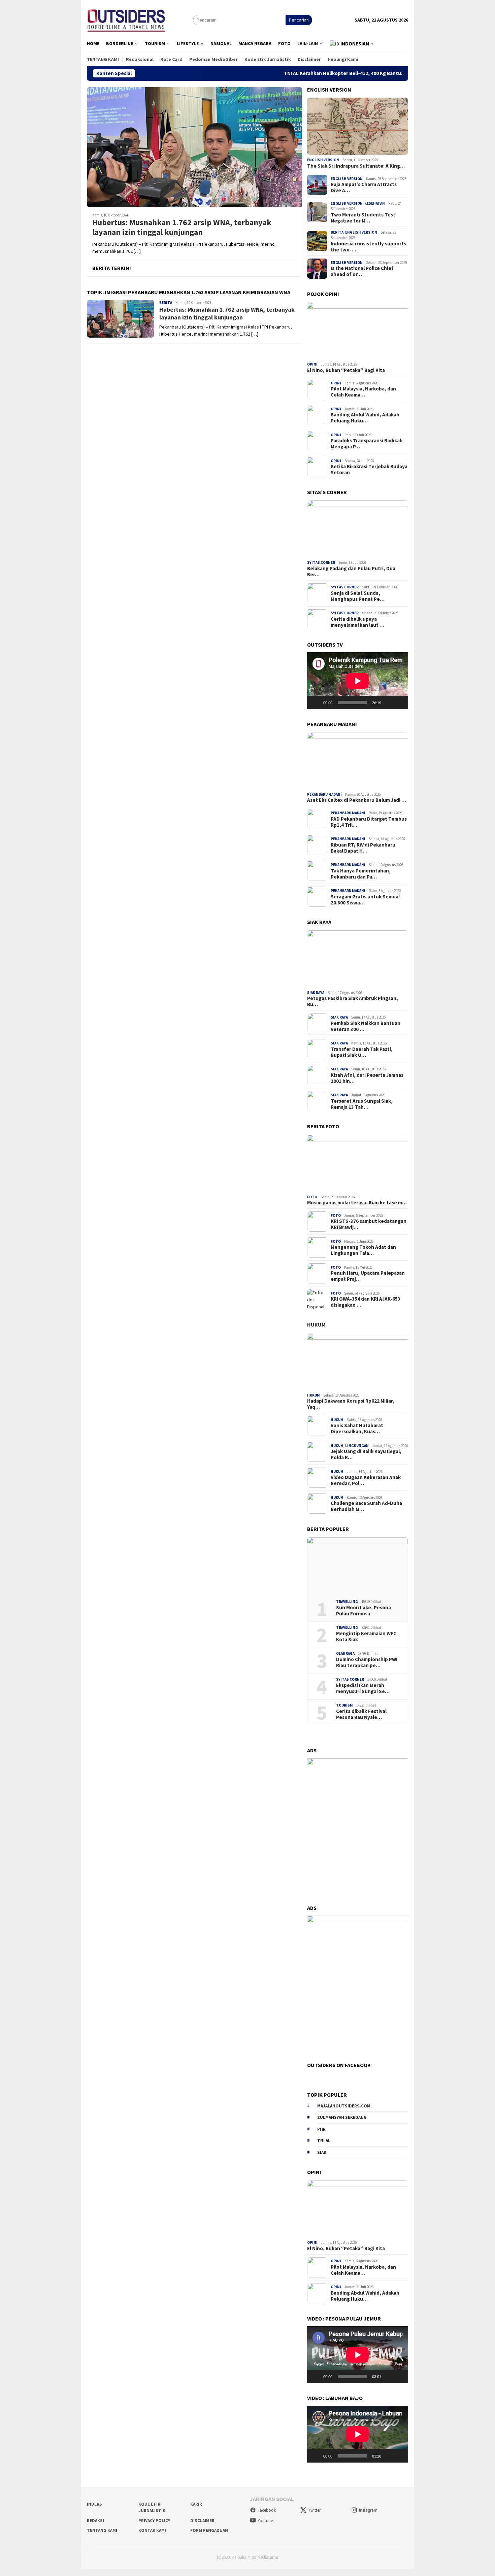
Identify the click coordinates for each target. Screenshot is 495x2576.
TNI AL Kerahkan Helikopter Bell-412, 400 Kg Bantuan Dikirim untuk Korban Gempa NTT (311, 73)
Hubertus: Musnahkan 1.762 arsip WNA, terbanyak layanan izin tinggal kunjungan (182, 228)
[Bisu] (389, 702)
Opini (312, 364)
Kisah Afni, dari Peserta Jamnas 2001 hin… (367, 1078)
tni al (324, 2141)
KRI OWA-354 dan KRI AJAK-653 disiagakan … (366, 1302)
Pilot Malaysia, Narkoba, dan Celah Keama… (363, 392)
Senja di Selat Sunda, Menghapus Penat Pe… (358, 596)
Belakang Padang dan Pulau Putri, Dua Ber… (351, 571)
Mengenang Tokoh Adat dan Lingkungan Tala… (363, 1250)
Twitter (314, 2510)
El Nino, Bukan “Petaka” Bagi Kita (346, 370)
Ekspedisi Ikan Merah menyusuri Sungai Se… (363, 1688)
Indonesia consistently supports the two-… (368, 247)
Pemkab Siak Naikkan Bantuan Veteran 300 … (366, 1026)
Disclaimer (202, 2521)
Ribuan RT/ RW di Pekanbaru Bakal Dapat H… (363, 848)
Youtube (265, 2521)
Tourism (344, 1705)
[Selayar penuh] (399, 702)
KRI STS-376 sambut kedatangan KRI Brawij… (369, 1224)
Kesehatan (375, 203)
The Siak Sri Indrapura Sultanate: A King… (356, 166)
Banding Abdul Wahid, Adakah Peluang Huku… (365, 418)
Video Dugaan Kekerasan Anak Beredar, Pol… (366, 1480)
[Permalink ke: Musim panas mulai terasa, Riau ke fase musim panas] (358, 1163)
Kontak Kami (152, 2530)
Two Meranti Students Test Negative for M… (363, 218)
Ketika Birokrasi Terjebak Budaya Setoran (369, 470)
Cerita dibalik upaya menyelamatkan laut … (357, 622)
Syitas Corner (321, 562)
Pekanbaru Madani (324, 794)
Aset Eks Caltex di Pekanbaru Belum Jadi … (357, 800)
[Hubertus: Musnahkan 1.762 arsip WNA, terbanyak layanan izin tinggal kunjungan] (195, 147)
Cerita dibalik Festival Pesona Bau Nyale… (361, 1714)
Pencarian (299, 20)
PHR (321, 2129)
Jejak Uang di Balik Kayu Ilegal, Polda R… (366, 1454)
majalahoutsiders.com (344, 2106)
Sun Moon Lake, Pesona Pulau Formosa (364, 1611)
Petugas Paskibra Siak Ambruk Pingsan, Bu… (353, 1001)
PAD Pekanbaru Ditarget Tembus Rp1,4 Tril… (369, 822)
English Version (323, 160)
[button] (352, 44)
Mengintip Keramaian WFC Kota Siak (366, 1637)
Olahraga (345, 1653)
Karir (196, 2504)
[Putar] (316, 702)
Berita (166, 303)
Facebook (267, 2510)
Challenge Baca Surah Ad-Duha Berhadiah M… (366, 1506)
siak (322, 2152)
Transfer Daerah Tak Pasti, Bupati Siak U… (362, 1052)
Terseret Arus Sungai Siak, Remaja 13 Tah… (362, 1104)
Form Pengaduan (209, 2530)
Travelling (347, 1602)
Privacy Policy (154, 2521)
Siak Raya (316, 993)
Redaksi (95, 2521)
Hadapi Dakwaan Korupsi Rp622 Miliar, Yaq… (351, 1404)
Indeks (94, 2504)
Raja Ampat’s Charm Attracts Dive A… (364, 187)
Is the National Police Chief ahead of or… (362, 271)
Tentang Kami (102, 2530)
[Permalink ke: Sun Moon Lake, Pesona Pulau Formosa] (358, 1566)
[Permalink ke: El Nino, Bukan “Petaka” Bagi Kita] (358, 331)
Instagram (368, 2510)
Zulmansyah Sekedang (342, 2117)
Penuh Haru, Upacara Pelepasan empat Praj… (368, 1276)
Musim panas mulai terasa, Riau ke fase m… (357, 1203)
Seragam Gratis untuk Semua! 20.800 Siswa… (365, 900)
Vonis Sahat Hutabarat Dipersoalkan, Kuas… (357, 1429)
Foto (312, 1197)
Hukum (316, 1325)
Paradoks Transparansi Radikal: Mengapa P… (367, 444)
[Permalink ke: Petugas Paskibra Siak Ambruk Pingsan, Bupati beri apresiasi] (358, 959)
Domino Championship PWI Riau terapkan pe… (367, 1662)
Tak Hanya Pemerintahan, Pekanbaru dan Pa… (361, 874)
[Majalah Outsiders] (126, 19)
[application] (358, 681)
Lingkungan (357, 1446)
